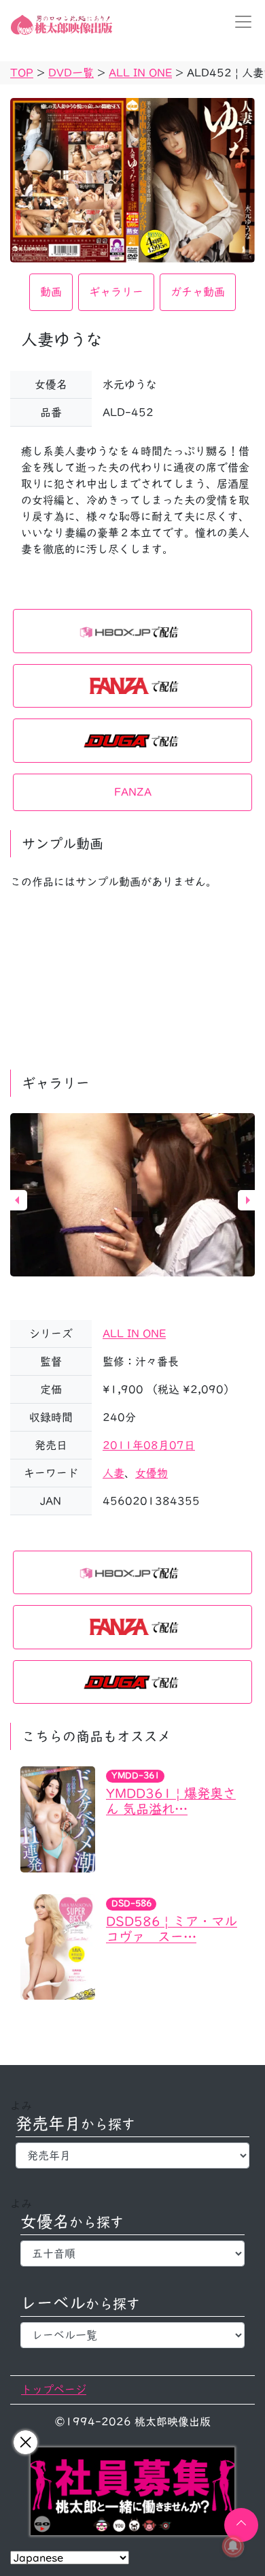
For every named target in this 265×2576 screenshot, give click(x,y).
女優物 (152, 1473)
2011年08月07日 (149, 1445)
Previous (17, 1200)
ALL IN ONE (134, 1334)
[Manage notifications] (233, 2546)
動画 (51, 292)
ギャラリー (116, 292)
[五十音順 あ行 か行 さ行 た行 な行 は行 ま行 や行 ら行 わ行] (132, 2253)
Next (248, 1200)
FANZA (133, 792)
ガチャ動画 (198, 292)
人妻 (113, 1473)
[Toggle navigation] (239, 22)
